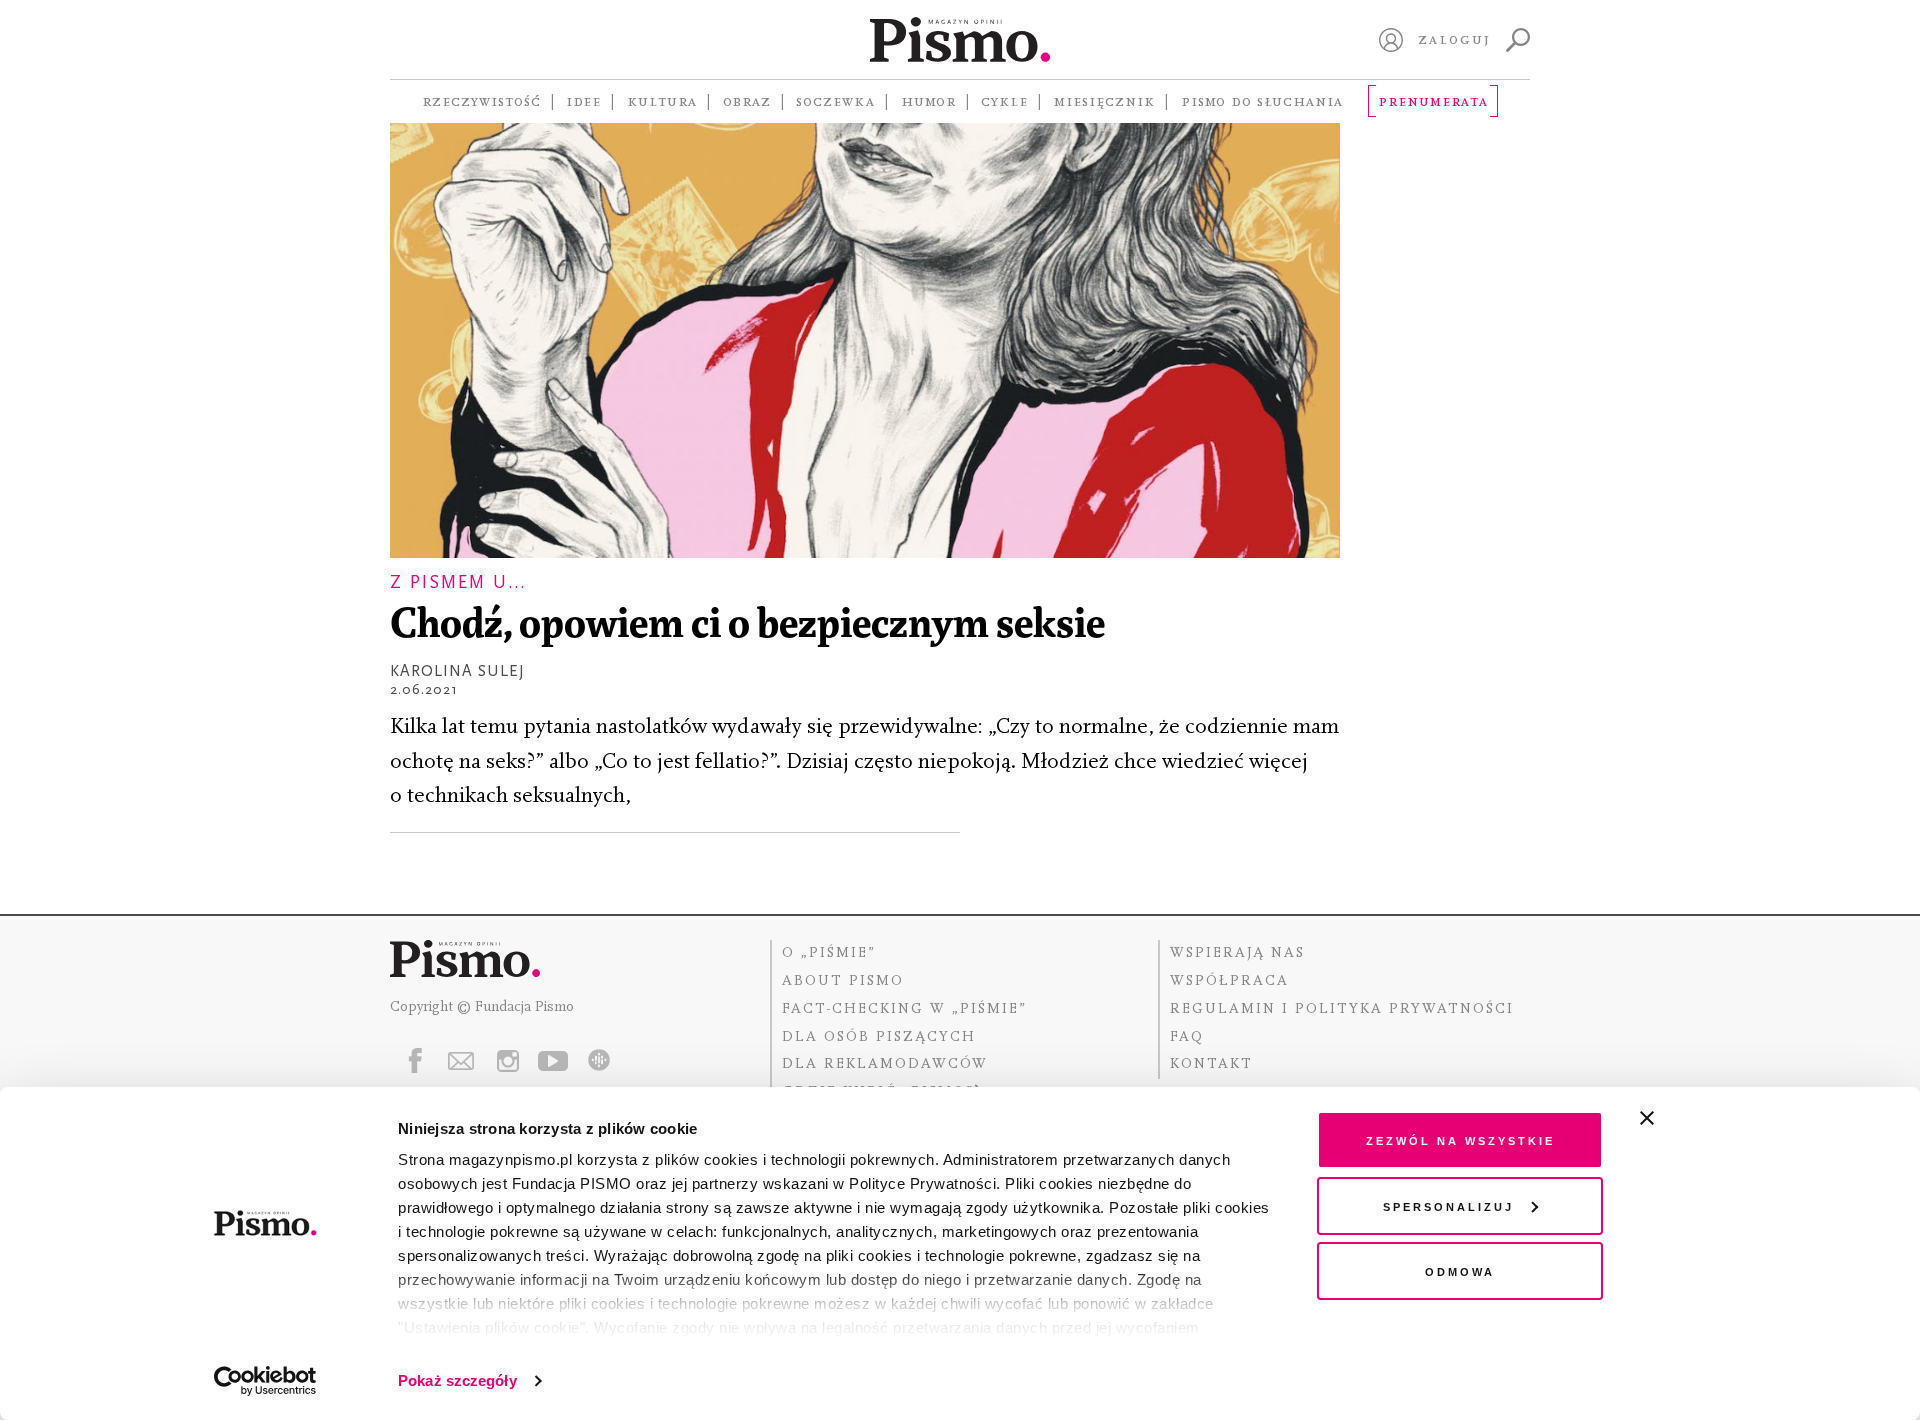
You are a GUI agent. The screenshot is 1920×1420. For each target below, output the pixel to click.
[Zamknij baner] (1700, 1118)
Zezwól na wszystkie (1460, 1139)
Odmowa (1460, 1270)
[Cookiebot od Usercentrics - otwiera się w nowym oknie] (265, 1381)
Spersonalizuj (1448, 1205)
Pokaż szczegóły (457, 1380)
